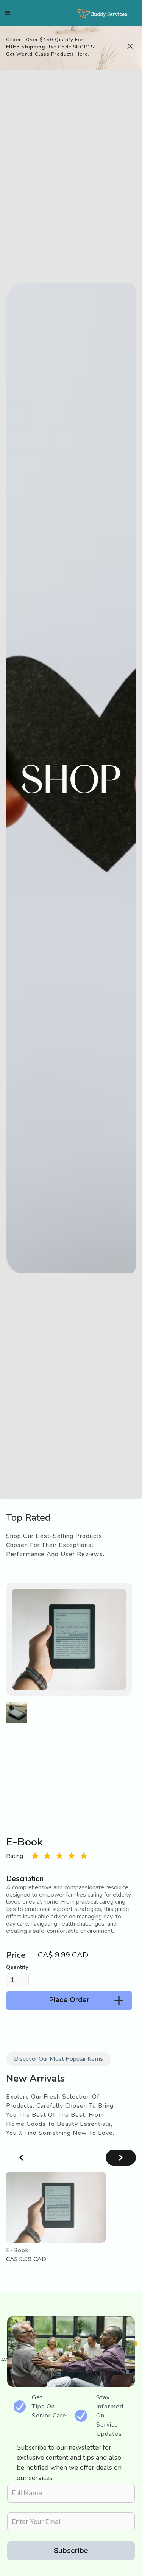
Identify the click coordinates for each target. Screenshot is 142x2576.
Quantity (17, 1967)
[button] (8, 13)
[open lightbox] (17, 1713)
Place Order (69, 2000)
